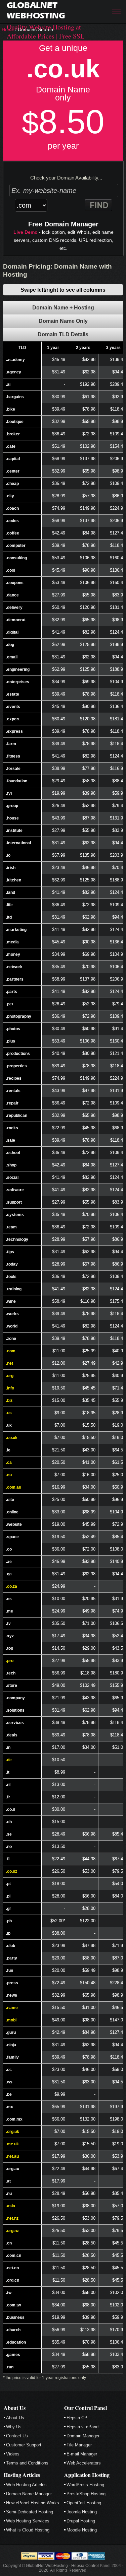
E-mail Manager (82, 2454)
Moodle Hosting (82, 2530)
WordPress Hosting (85, 2485)
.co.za (12, 1586)
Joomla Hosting (82, 2512)
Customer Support (24, 2445)
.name (12, 2008)
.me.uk (12, 2144)
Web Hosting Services (28, 2521)
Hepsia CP (77, 2418)
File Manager (79, 2445)
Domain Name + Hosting (63, 308)
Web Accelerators (84, 2463)
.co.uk (12, 1438)
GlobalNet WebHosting (36, 10)
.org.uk (13, 2132)
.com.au (14, 1487)
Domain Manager (83, 2436)
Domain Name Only (63, 321)
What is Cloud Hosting (28, 2530)
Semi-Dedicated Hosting (30, 2512)
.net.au (12, 2156)
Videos (13, 2454)
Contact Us (17, 2436)
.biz (9, 1401)
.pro (10, 1661)
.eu (9, 1475)
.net (10, 1363)
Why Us (14, 2427)
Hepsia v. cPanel (83, 2427)
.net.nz (12, 2218)
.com (11, 1351)
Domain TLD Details (63, 334)
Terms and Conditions (27, 2463)
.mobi (11, 2020)
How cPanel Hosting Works (33, 2503)
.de (9, 1760)
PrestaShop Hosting (86, 2494)
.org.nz (12, 2231)
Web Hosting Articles (26, 2485)
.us (9, 1413)
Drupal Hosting (81, 2521)
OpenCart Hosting (84, 2503)
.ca (9, 1462)
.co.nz (12, 1871)
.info (10, 1388)
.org (10, 1376)
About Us (15, 2418)
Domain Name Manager (29, 2494)
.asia (11, 2206)
